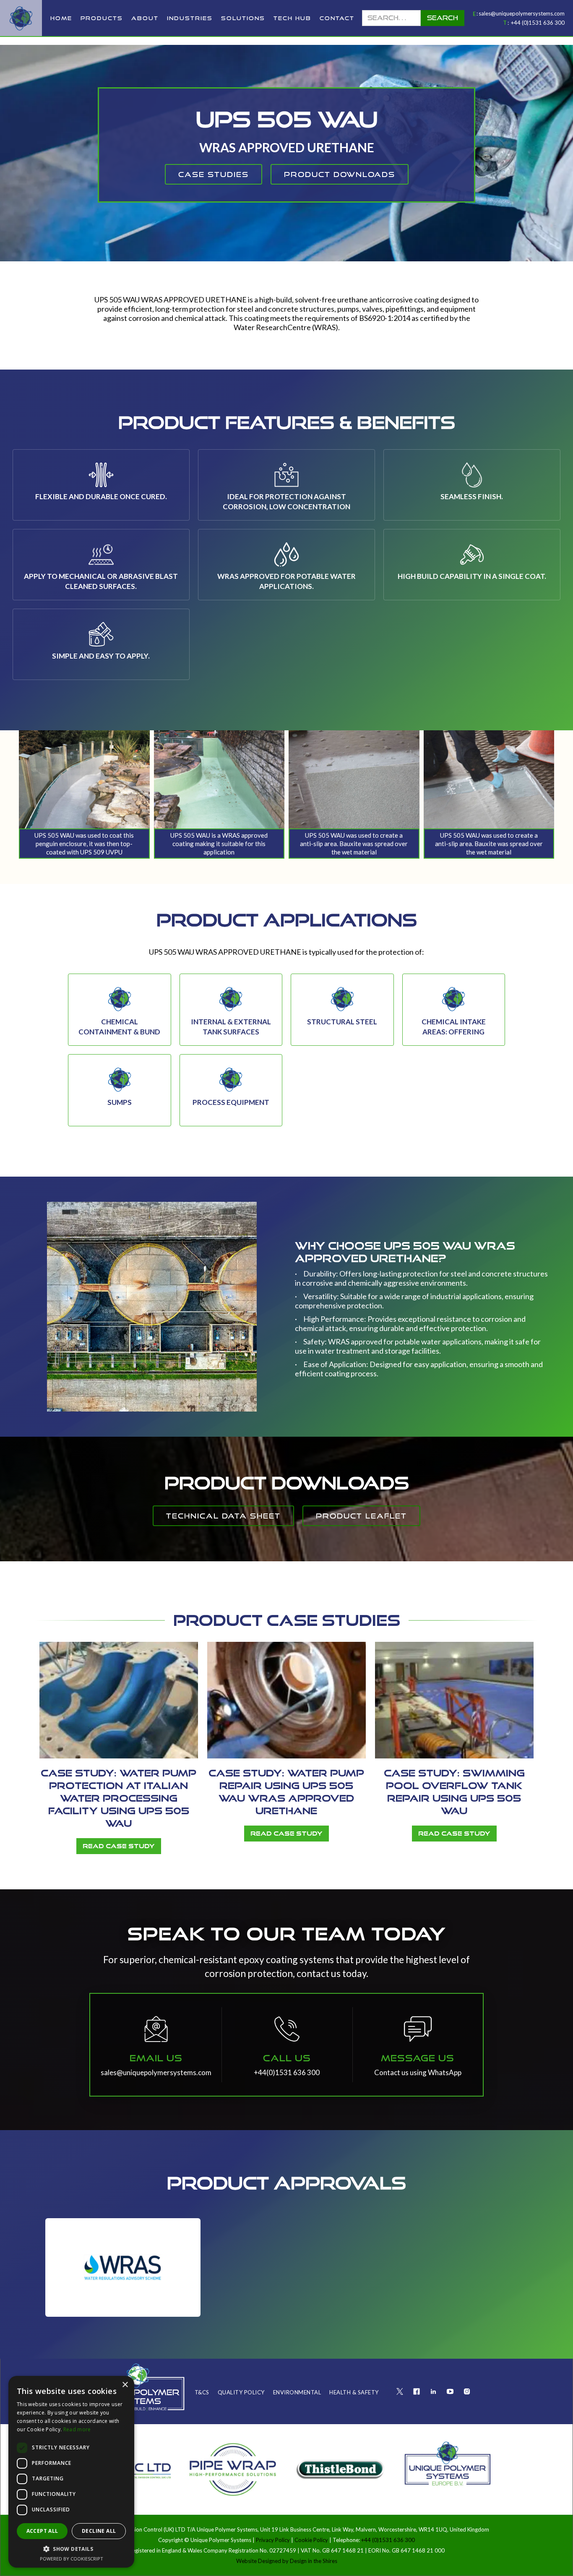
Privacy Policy (273, 2540)
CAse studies (214, 174)
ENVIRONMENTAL (297, 2392)
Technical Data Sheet (223, 1516)
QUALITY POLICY (241, 2392)
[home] (21, 18)
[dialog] (71, 2472)
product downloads (340, 174)
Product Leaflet (361, 1516)
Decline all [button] (99, 2531)
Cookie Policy (311, 2540)
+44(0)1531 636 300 (287, 2072)
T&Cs (202, 2392)
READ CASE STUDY (119, 1846)
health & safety (354, 2392)
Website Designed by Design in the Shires (287, 2561)
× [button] (125, 2385)
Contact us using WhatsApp (418, 2072)
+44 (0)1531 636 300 (538, 23)
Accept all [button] (42, 2531)
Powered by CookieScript (72, 2559)
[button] (102, 18)
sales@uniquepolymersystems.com (522, 13)
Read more (77, 2429)
